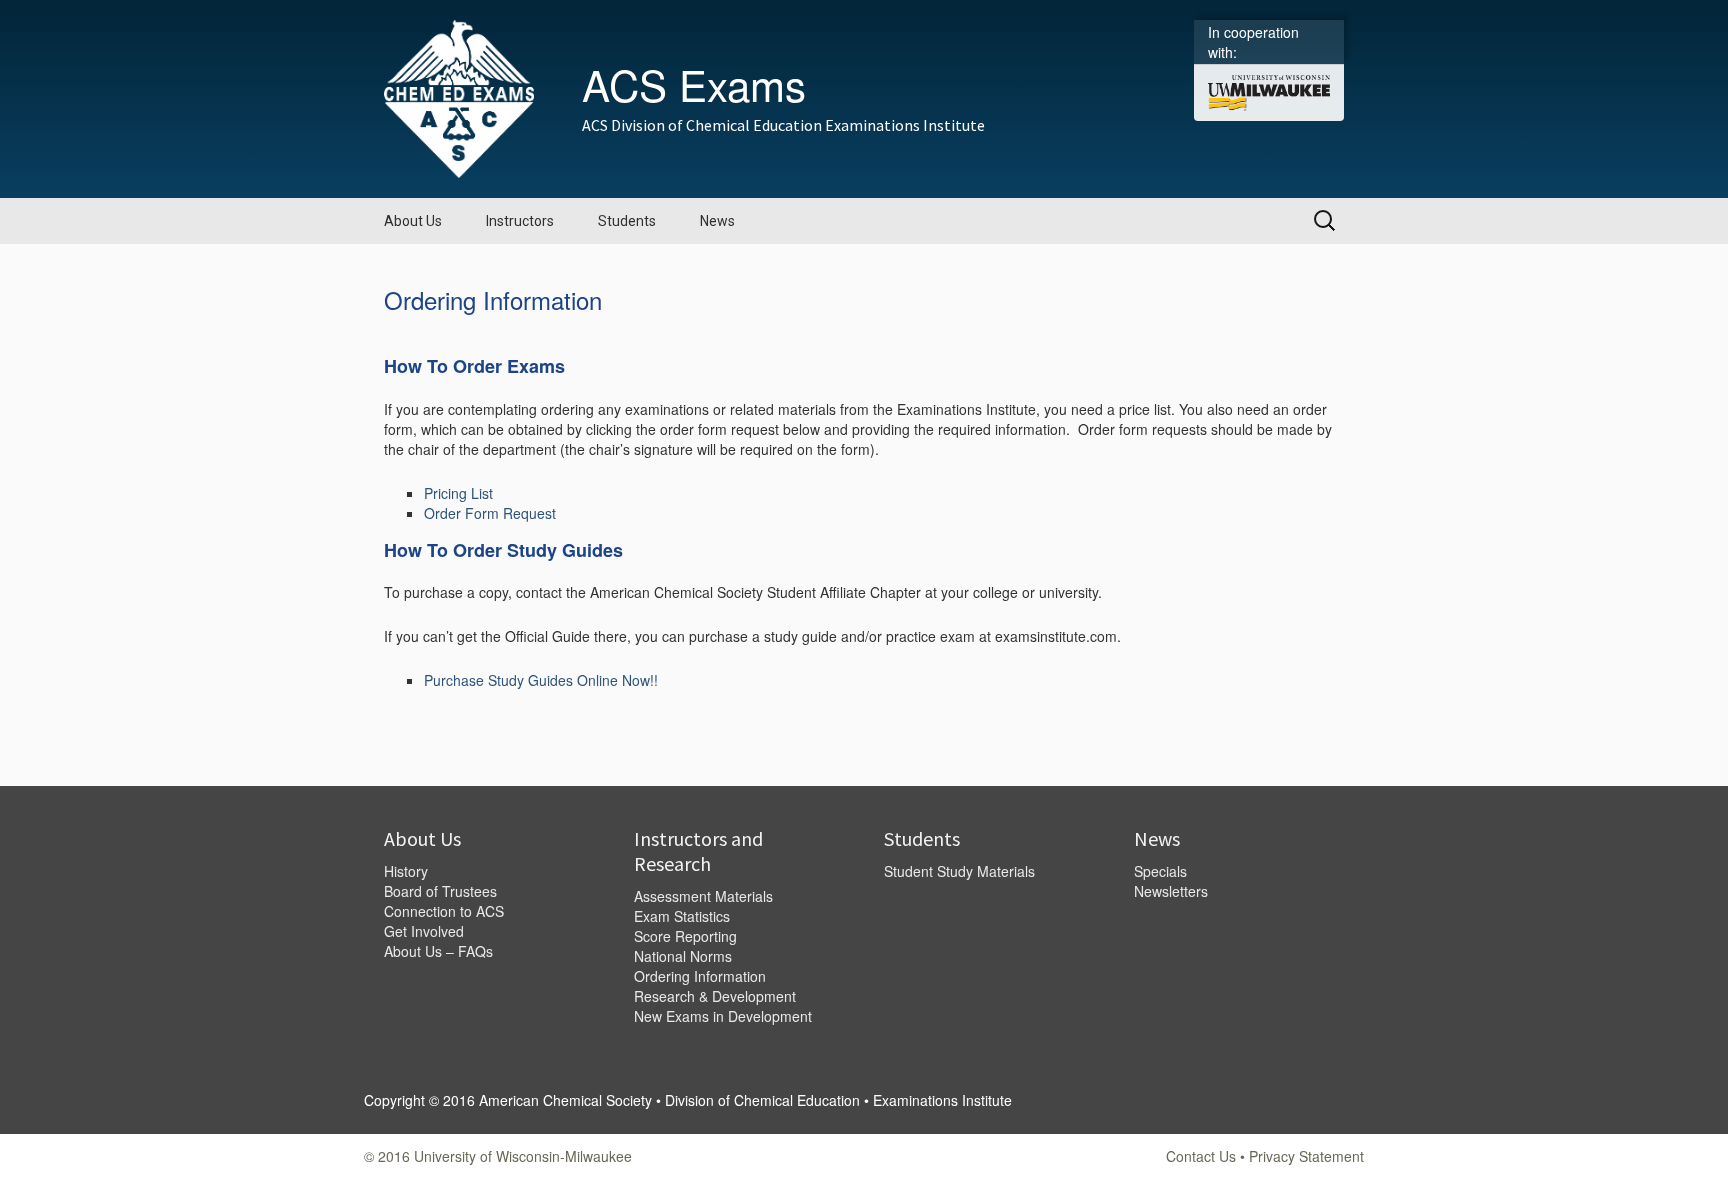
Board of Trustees (440, 891)
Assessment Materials (703, 896)
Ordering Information (700, 976)
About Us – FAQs (438, 951)
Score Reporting (685, 936)
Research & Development (715, 996)
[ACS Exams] (459, 97)
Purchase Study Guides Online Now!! (541, 680)
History (406, 871)
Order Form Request (490, 513)
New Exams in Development (723, 1016)
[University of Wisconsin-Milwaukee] (1269, 91)
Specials (1160, 871)
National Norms (683, 956)
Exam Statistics (682, 916)
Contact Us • (1207, 1156)
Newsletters (1171, 891)
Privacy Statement (1306, 1156)
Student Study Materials (959, 871)
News (717, 221)
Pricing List (458, 493)
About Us (413, 221)
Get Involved (424, 931)
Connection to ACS (444, 911)
